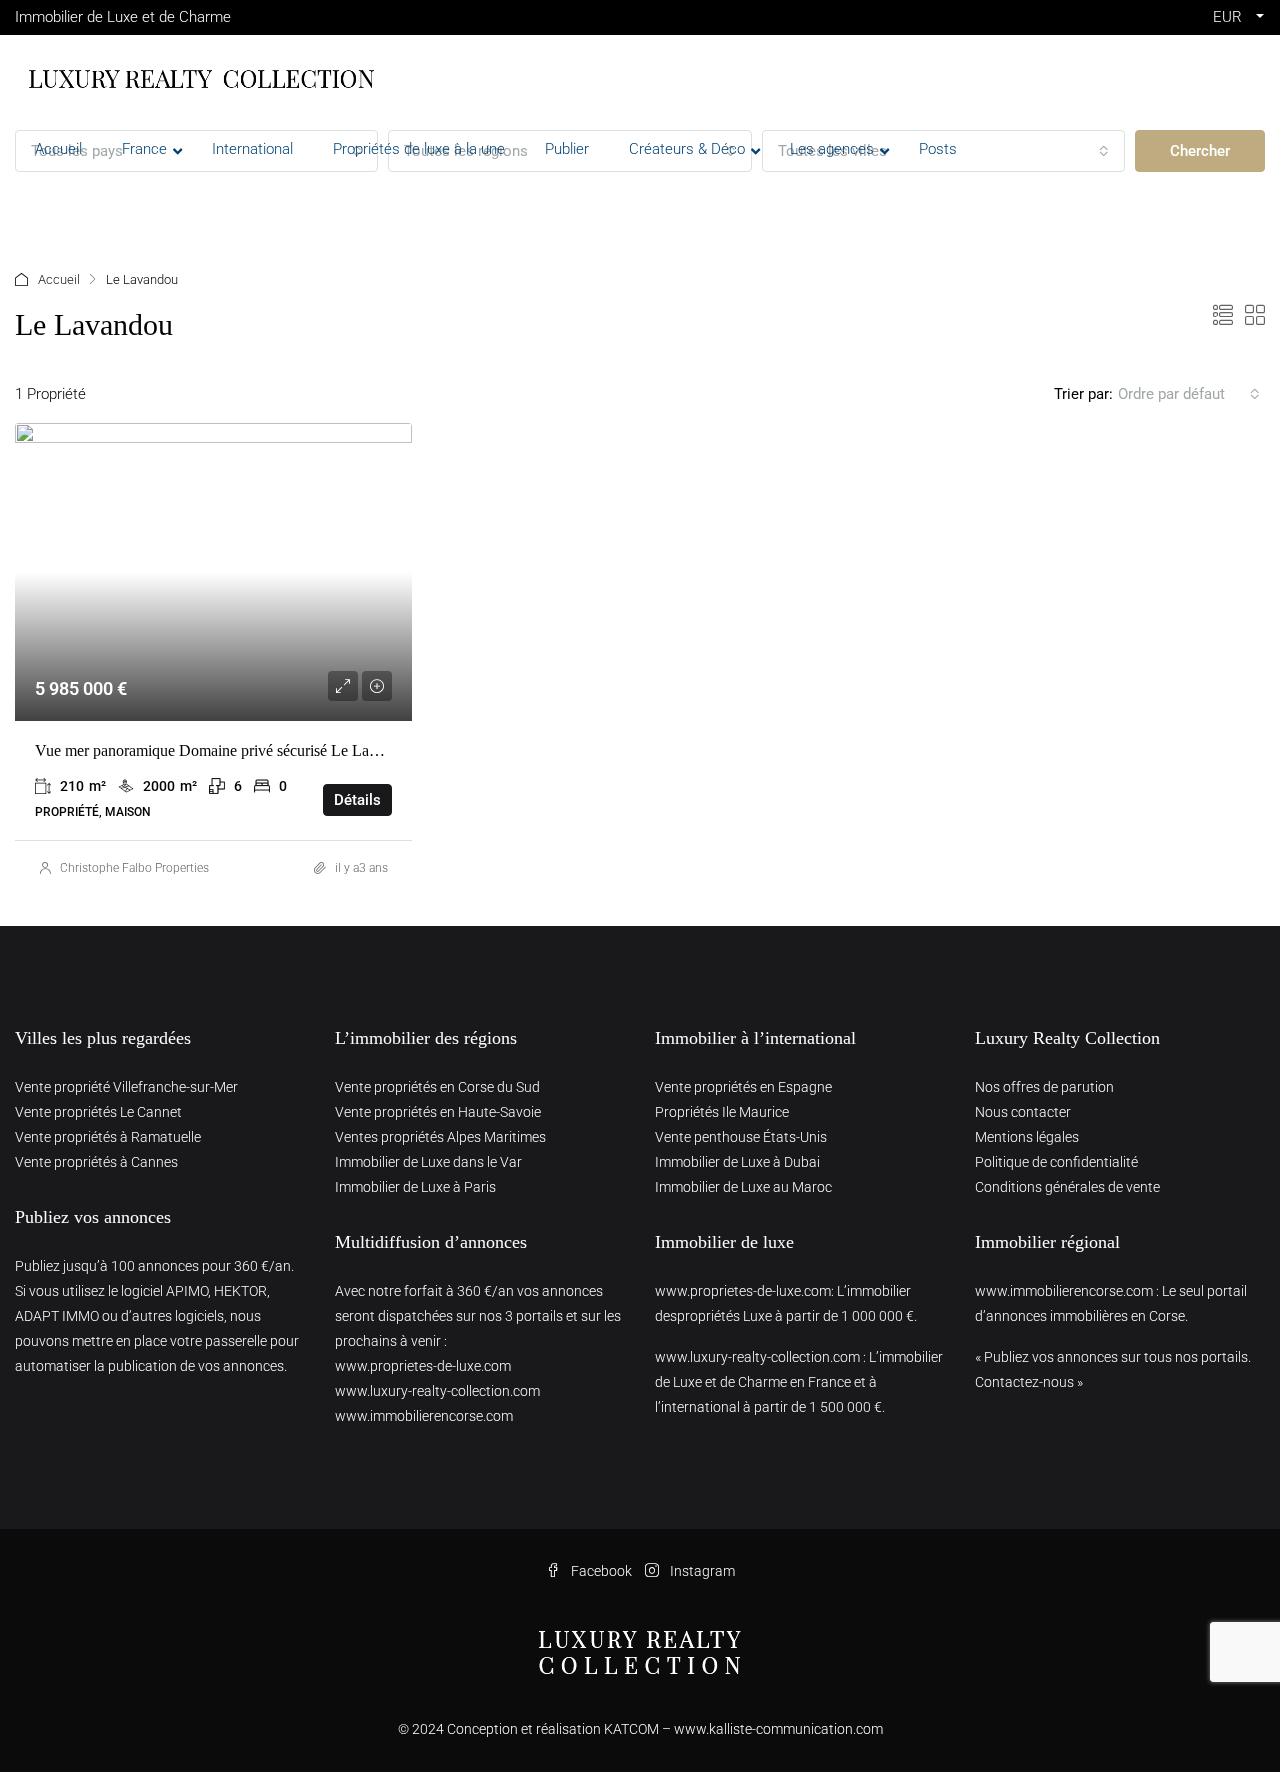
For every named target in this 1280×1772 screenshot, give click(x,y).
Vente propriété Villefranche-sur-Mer (126, 1087)
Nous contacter (1023, 1112)
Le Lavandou (347, 453)
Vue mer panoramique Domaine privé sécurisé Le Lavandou (225, 750)
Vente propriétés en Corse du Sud (437, 1087)
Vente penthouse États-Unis (741, 1137)
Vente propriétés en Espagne (743, 1087)
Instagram (701, 1571)
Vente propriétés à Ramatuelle (108, 1137)
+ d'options (73, 209)
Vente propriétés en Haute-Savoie (438, 1112)
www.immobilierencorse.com (424, 1416)
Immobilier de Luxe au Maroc (743, 1187)
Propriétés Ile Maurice (722, 1112)
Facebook (601, 1571)
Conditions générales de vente (1067, 1187)
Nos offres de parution (1044, 1087)
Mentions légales (1027, 1137)
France (270, 453)
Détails (357, 800)
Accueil (59, 279)
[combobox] (1189, 394)
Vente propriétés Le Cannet (98, 1112)
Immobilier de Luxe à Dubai (737, 1162)
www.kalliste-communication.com (778, 1729)
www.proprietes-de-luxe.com (423, 1366)
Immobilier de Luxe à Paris (415, 1187)
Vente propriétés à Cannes (96, 1162)
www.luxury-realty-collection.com (437, 1391)
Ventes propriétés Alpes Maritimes (440, 1137)
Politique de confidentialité (1056, 1162)
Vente (211, 453)
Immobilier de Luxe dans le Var (428, 1162)
